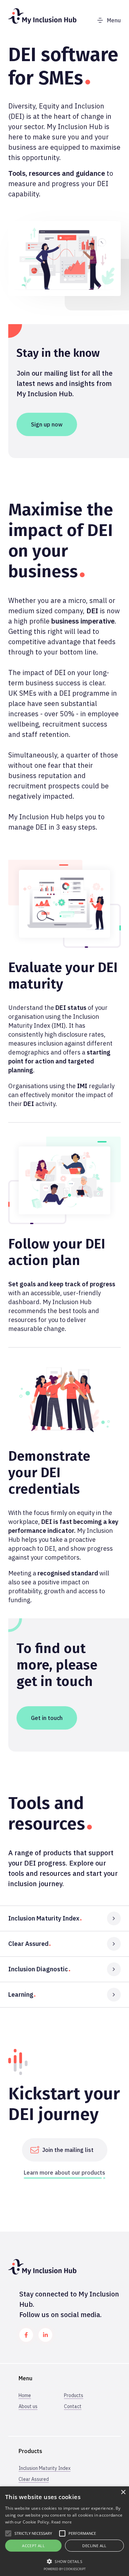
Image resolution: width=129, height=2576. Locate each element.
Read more (61, 2522)
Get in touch (47, 1718)
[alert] (64, 2531)
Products (74, 2395)
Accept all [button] (33, 2546)
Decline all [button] (94, 2546)
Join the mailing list (68, 2150)
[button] (64, 2561)
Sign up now (47, 424)
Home (25, 2395)
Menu (114, 20)
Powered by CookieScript (65, 2569)
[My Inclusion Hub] (42, 22)
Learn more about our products (64, 2173)
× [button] (123, 2492)
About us (28, 2406)
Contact (73, 2406)
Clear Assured (34, 2479)
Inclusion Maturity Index (45, 2468)
